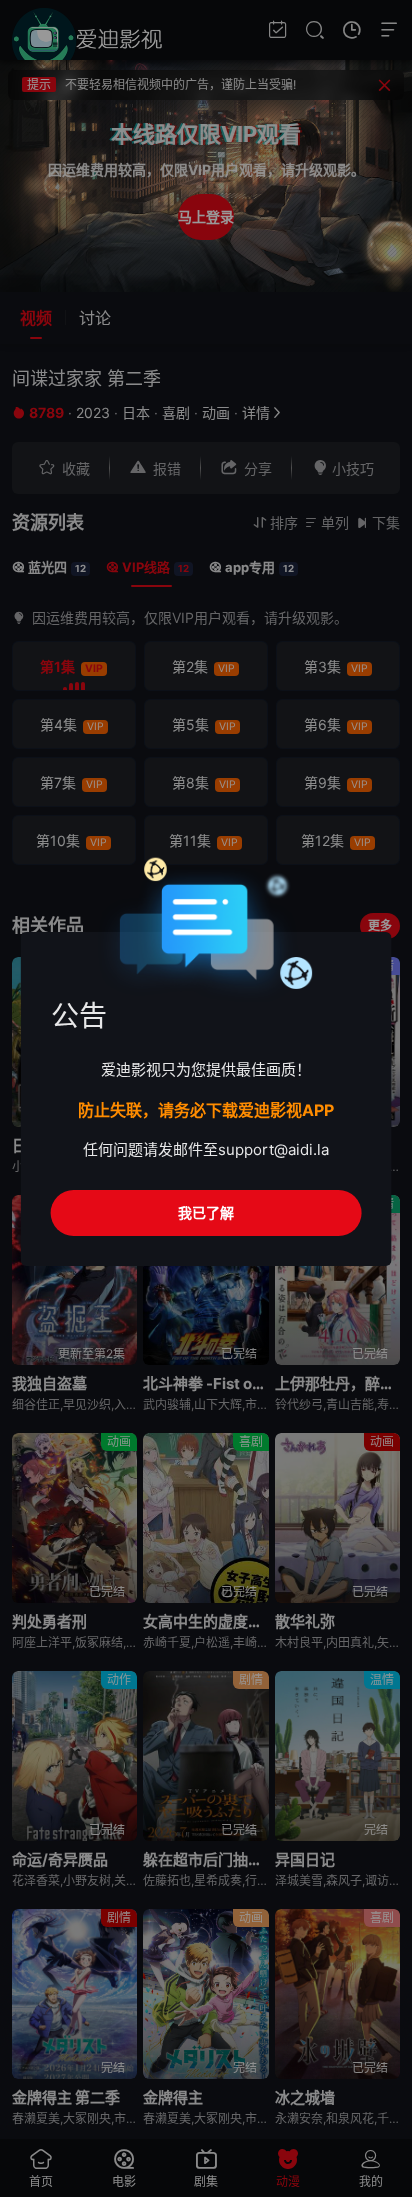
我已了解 (206, 1212)
